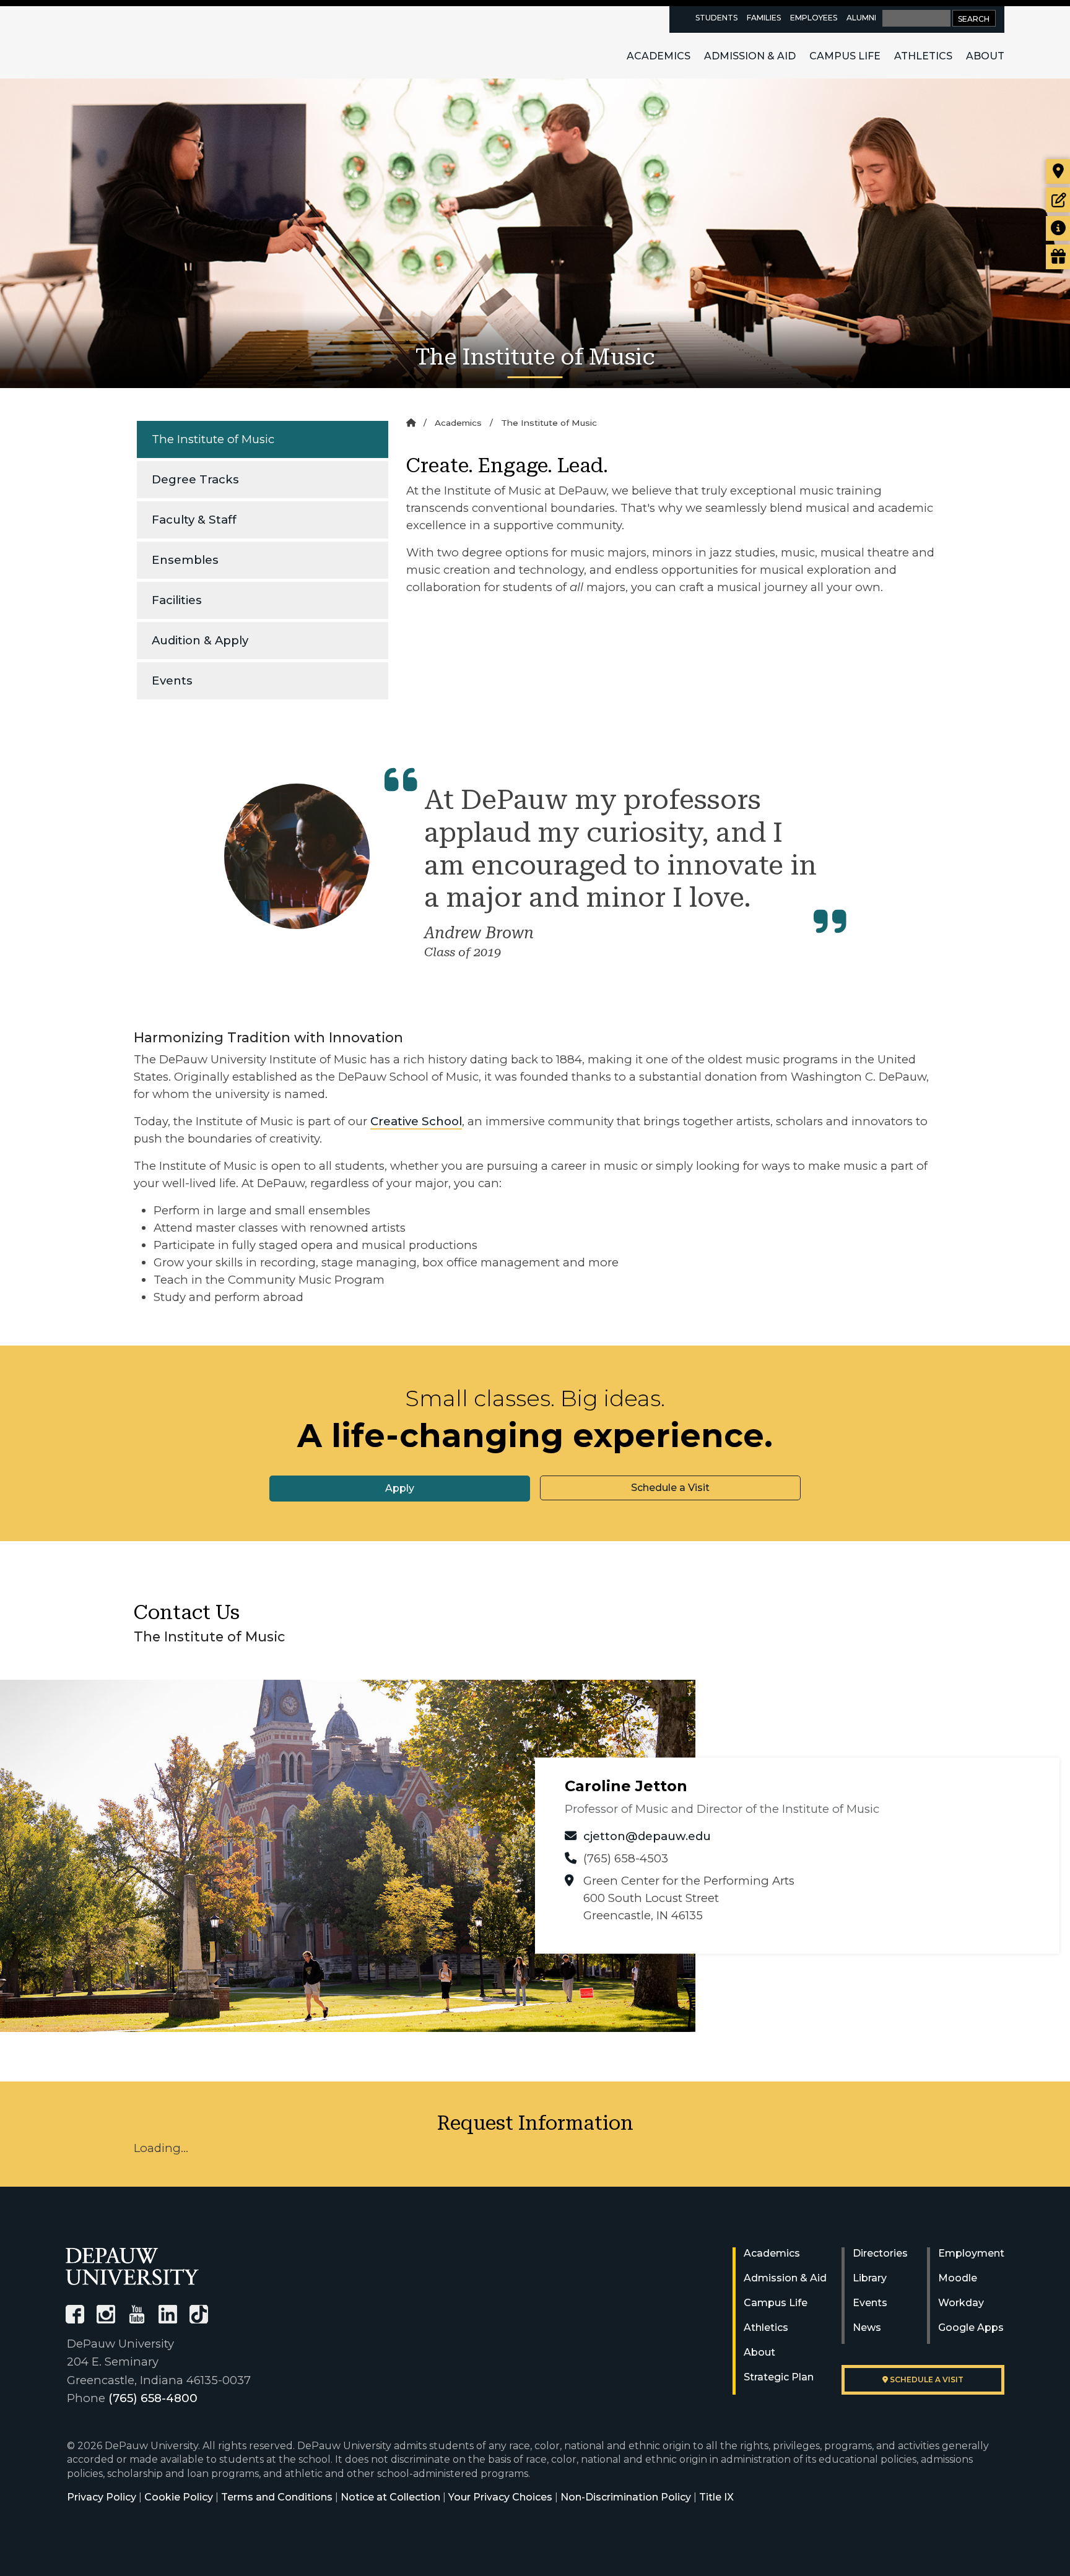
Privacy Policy (102, 2497)
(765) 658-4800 (153, 2398)
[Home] (411, 423)
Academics (659, 56)
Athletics (923, 56)
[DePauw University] (132, 2266)
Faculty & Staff (194, 520)
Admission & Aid (750, 56)
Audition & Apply (200, 640)
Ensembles (185, 560)
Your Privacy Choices (500, 2497)
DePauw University (134, 42)
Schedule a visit (926, 2379)
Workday (961, 2303)
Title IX (716, 2497)
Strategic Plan (779, 2377)
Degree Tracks (195, 479)
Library (870, 2278)
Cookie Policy (179, 2497)
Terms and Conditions (277, 2497)
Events (172, 681)
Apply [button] (400, 1488)
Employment (971, 2253)
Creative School (416, 1121)
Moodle (958, 2278)
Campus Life (845, 56)
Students (716, 18)
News (867, 2327)
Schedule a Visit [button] (670, 1488)
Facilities (177, 600)
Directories (880, 2253)
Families (764, 18)
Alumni (861, 18)
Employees (814, 18)
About (985, 56)
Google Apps (971, 2327)
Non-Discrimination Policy (626, 2497)
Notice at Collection (390, 2497)
